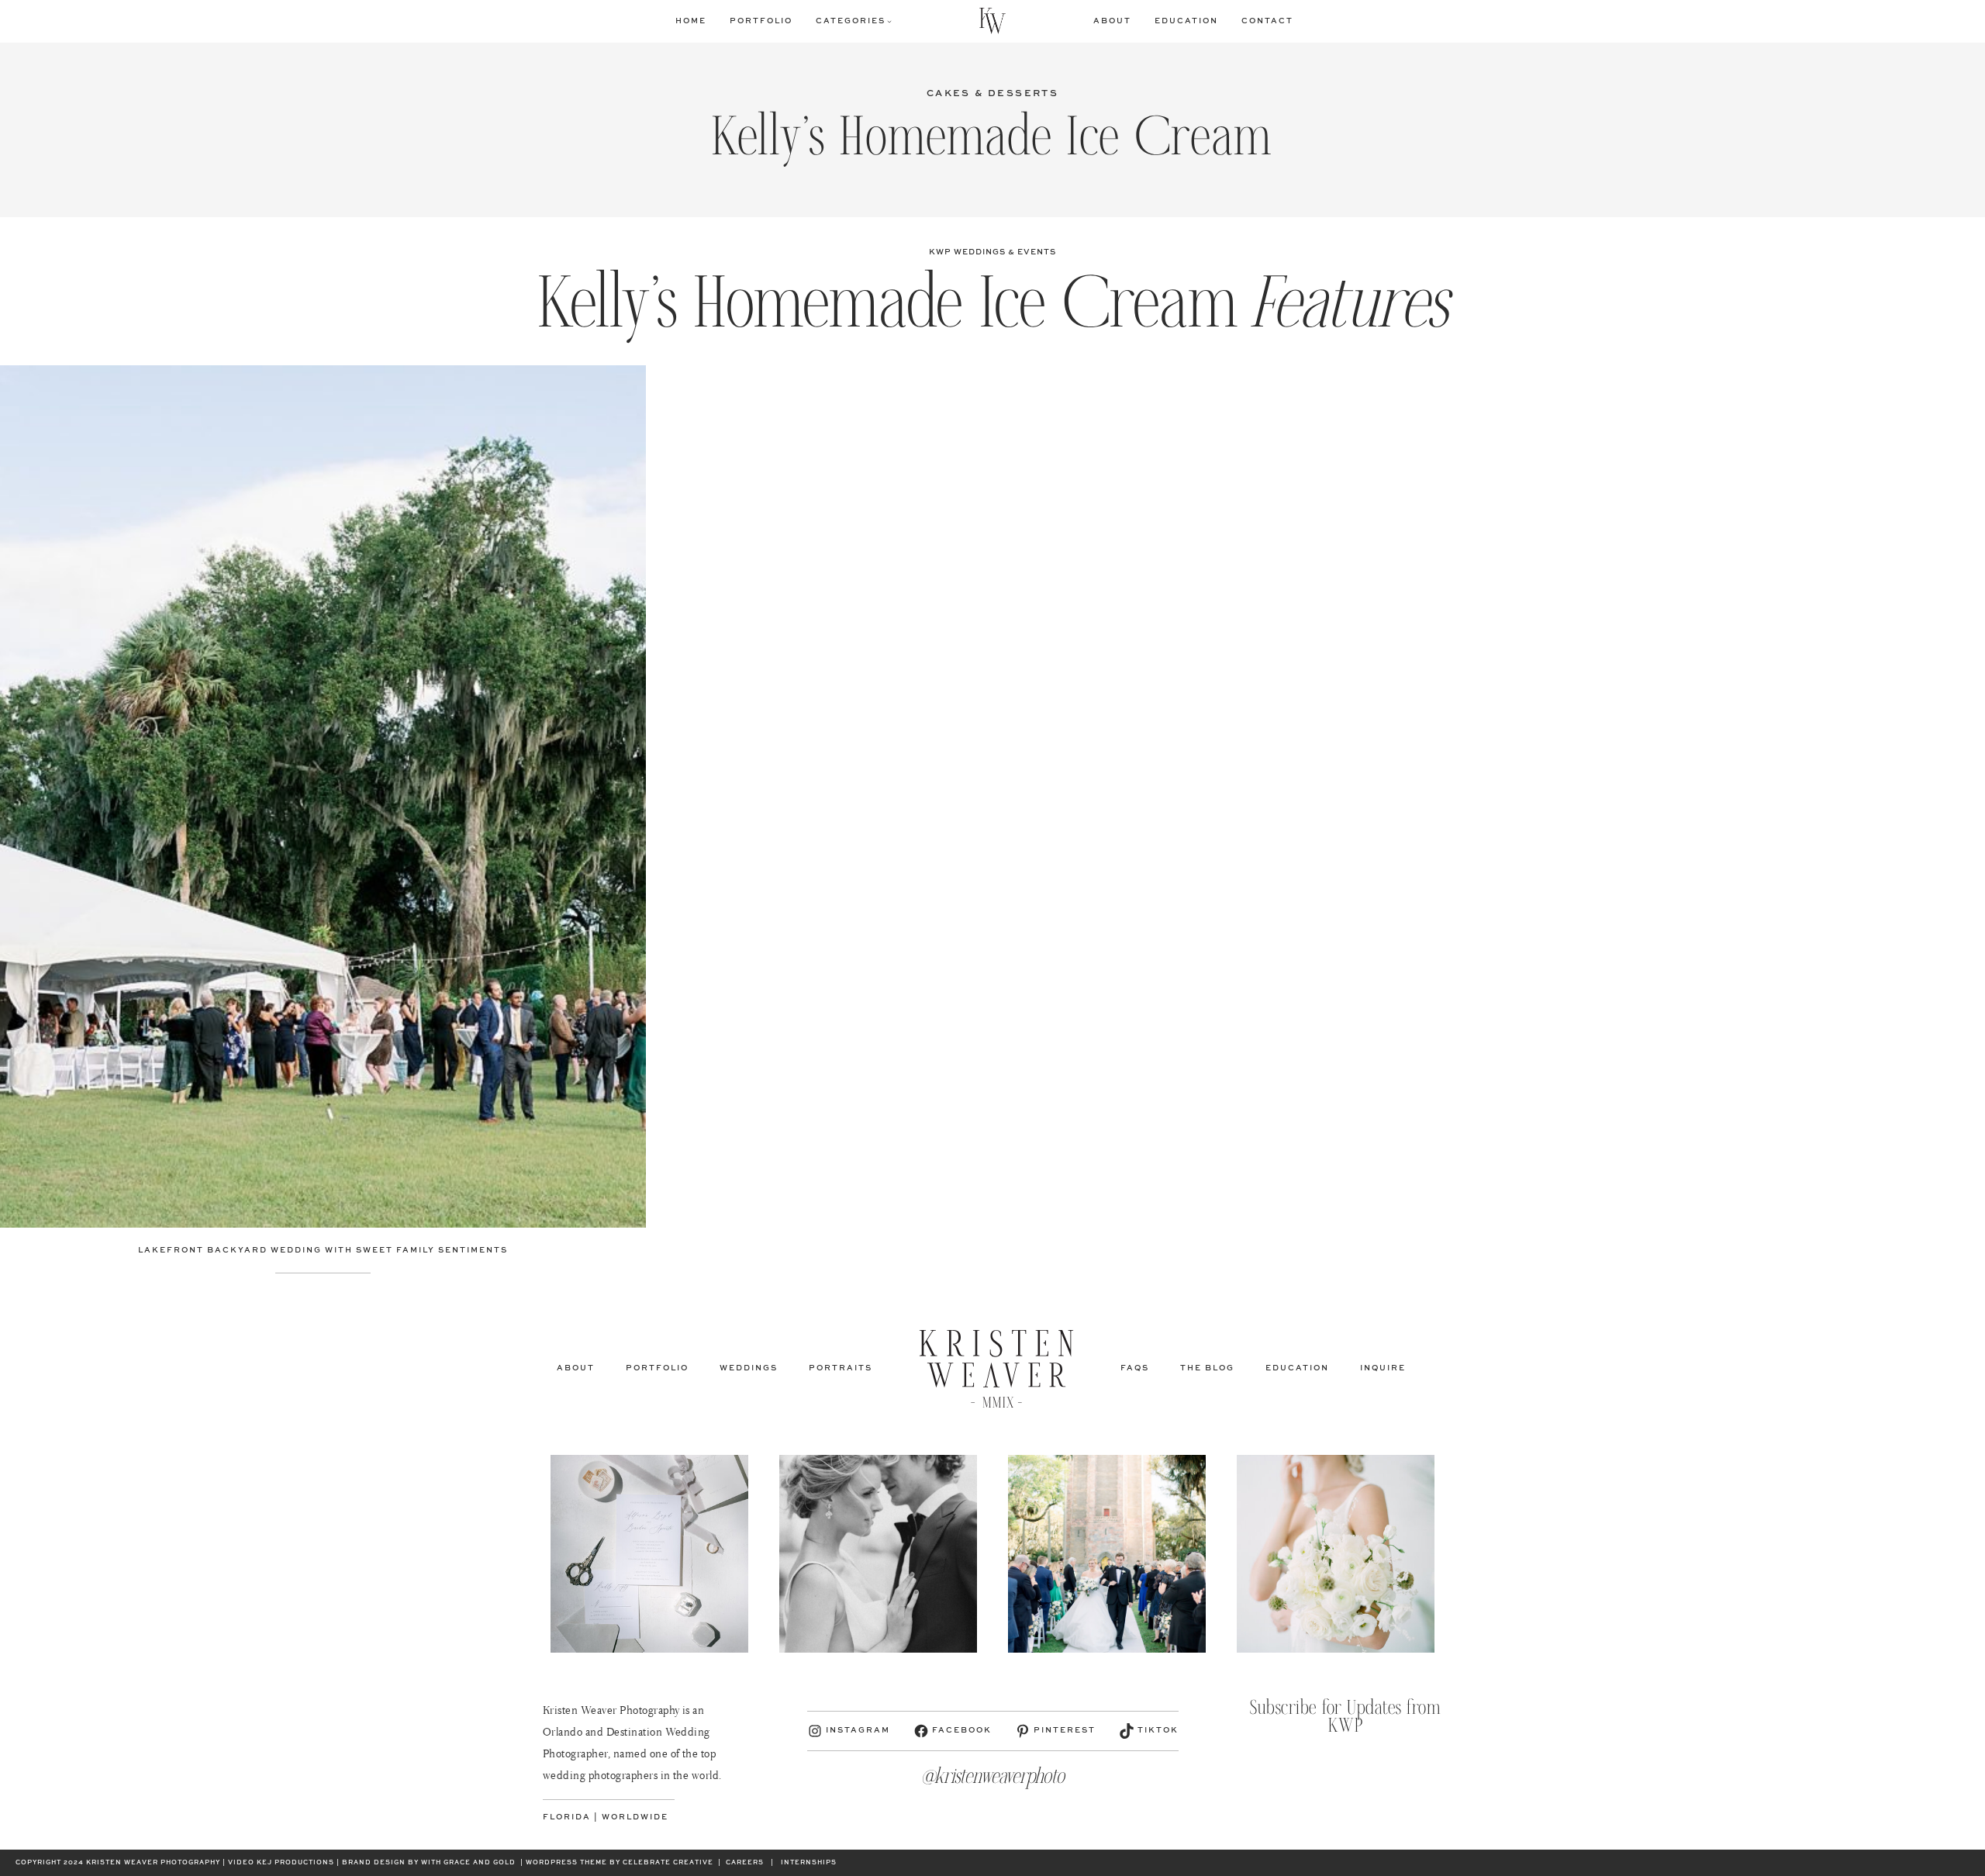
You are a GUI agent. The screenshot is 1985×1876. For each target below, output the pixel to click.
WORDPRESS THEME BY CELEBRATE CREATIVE (620, 1863)
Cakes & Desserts (992, 94)
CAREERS (745, 1863)
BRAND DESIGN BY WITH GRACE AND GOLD (429, 1863)
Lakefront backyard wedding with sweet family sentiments (323, 1250)
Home (691, 21)
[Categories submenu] (889, 21)
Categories (851, 21)
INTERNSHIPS (809, 1863)
